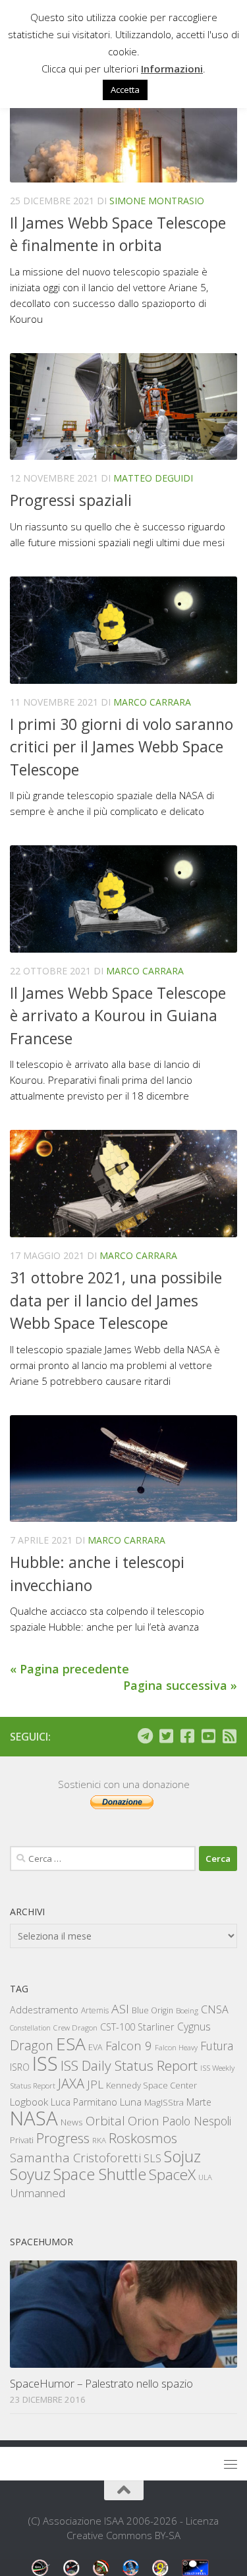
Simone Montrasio (157, 201)
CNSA (215, 2009)
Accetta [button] (125, 90)
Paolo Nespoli (197, 2121)
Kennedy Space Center (151, 2085)
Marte (199, 2102)
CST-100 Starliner (137, 2027)
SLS (152, 2158)
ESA (71, 2044)
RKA (99, 2140)
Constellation (30, 2028)
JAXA (71, 2084)
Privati (22, 2140)
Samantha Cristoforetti (75, 2157)
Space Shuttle (100, 2174)
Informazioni (172, 69)
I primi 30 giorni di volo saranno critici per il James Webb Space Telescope (122, 747)
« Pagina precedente (69, 1669)
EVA (96, 2047)
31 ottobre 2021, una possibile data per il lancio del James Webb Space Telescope (116, 1300)
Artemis (95, 2010)
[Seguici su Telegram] (145, 1736)
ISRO (20, 2067)
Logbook (29, 2102)
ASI (120, 2009)
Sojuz (182, 2156)
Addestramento (44, 2010)
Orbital (105, 2121)
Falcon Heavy (176, 2047)
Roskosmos (143, 2138)
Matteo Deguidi (153, 478)
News (72, 2122)
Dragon (32, 2045)
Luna (131, 2102)
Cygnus (194, 2027)
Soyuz (30, 2174)
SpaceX (172, 2174)
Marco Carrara (152, 702)
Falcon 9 (129, 2045)
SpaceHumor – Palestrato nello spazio (101, 2383)
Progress (63, 2138)
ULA (205, 2177)
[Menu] (231, 2464)
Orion (144, 2121)
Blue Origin (152, 2010)
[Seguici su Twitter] (166, 1736)
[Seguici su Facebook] (187, 1736)
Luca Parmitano (84, 2102)
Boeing (187, 2010)
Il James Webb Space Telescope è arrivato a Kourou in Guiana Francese (118, 1016)
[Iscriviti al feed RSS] (229, 1736)
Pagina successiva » (180, 1685)
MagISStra (164, 2102)
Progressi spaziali (71, 500)
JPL (95, 2084)
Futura (217, 2046)
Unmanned (38, 2193)
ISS (45, 2063)
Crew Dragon (75, 2028)
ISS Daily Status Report (129, 2065)
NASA (34, 2118)
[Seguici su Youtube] (208, 1736)
